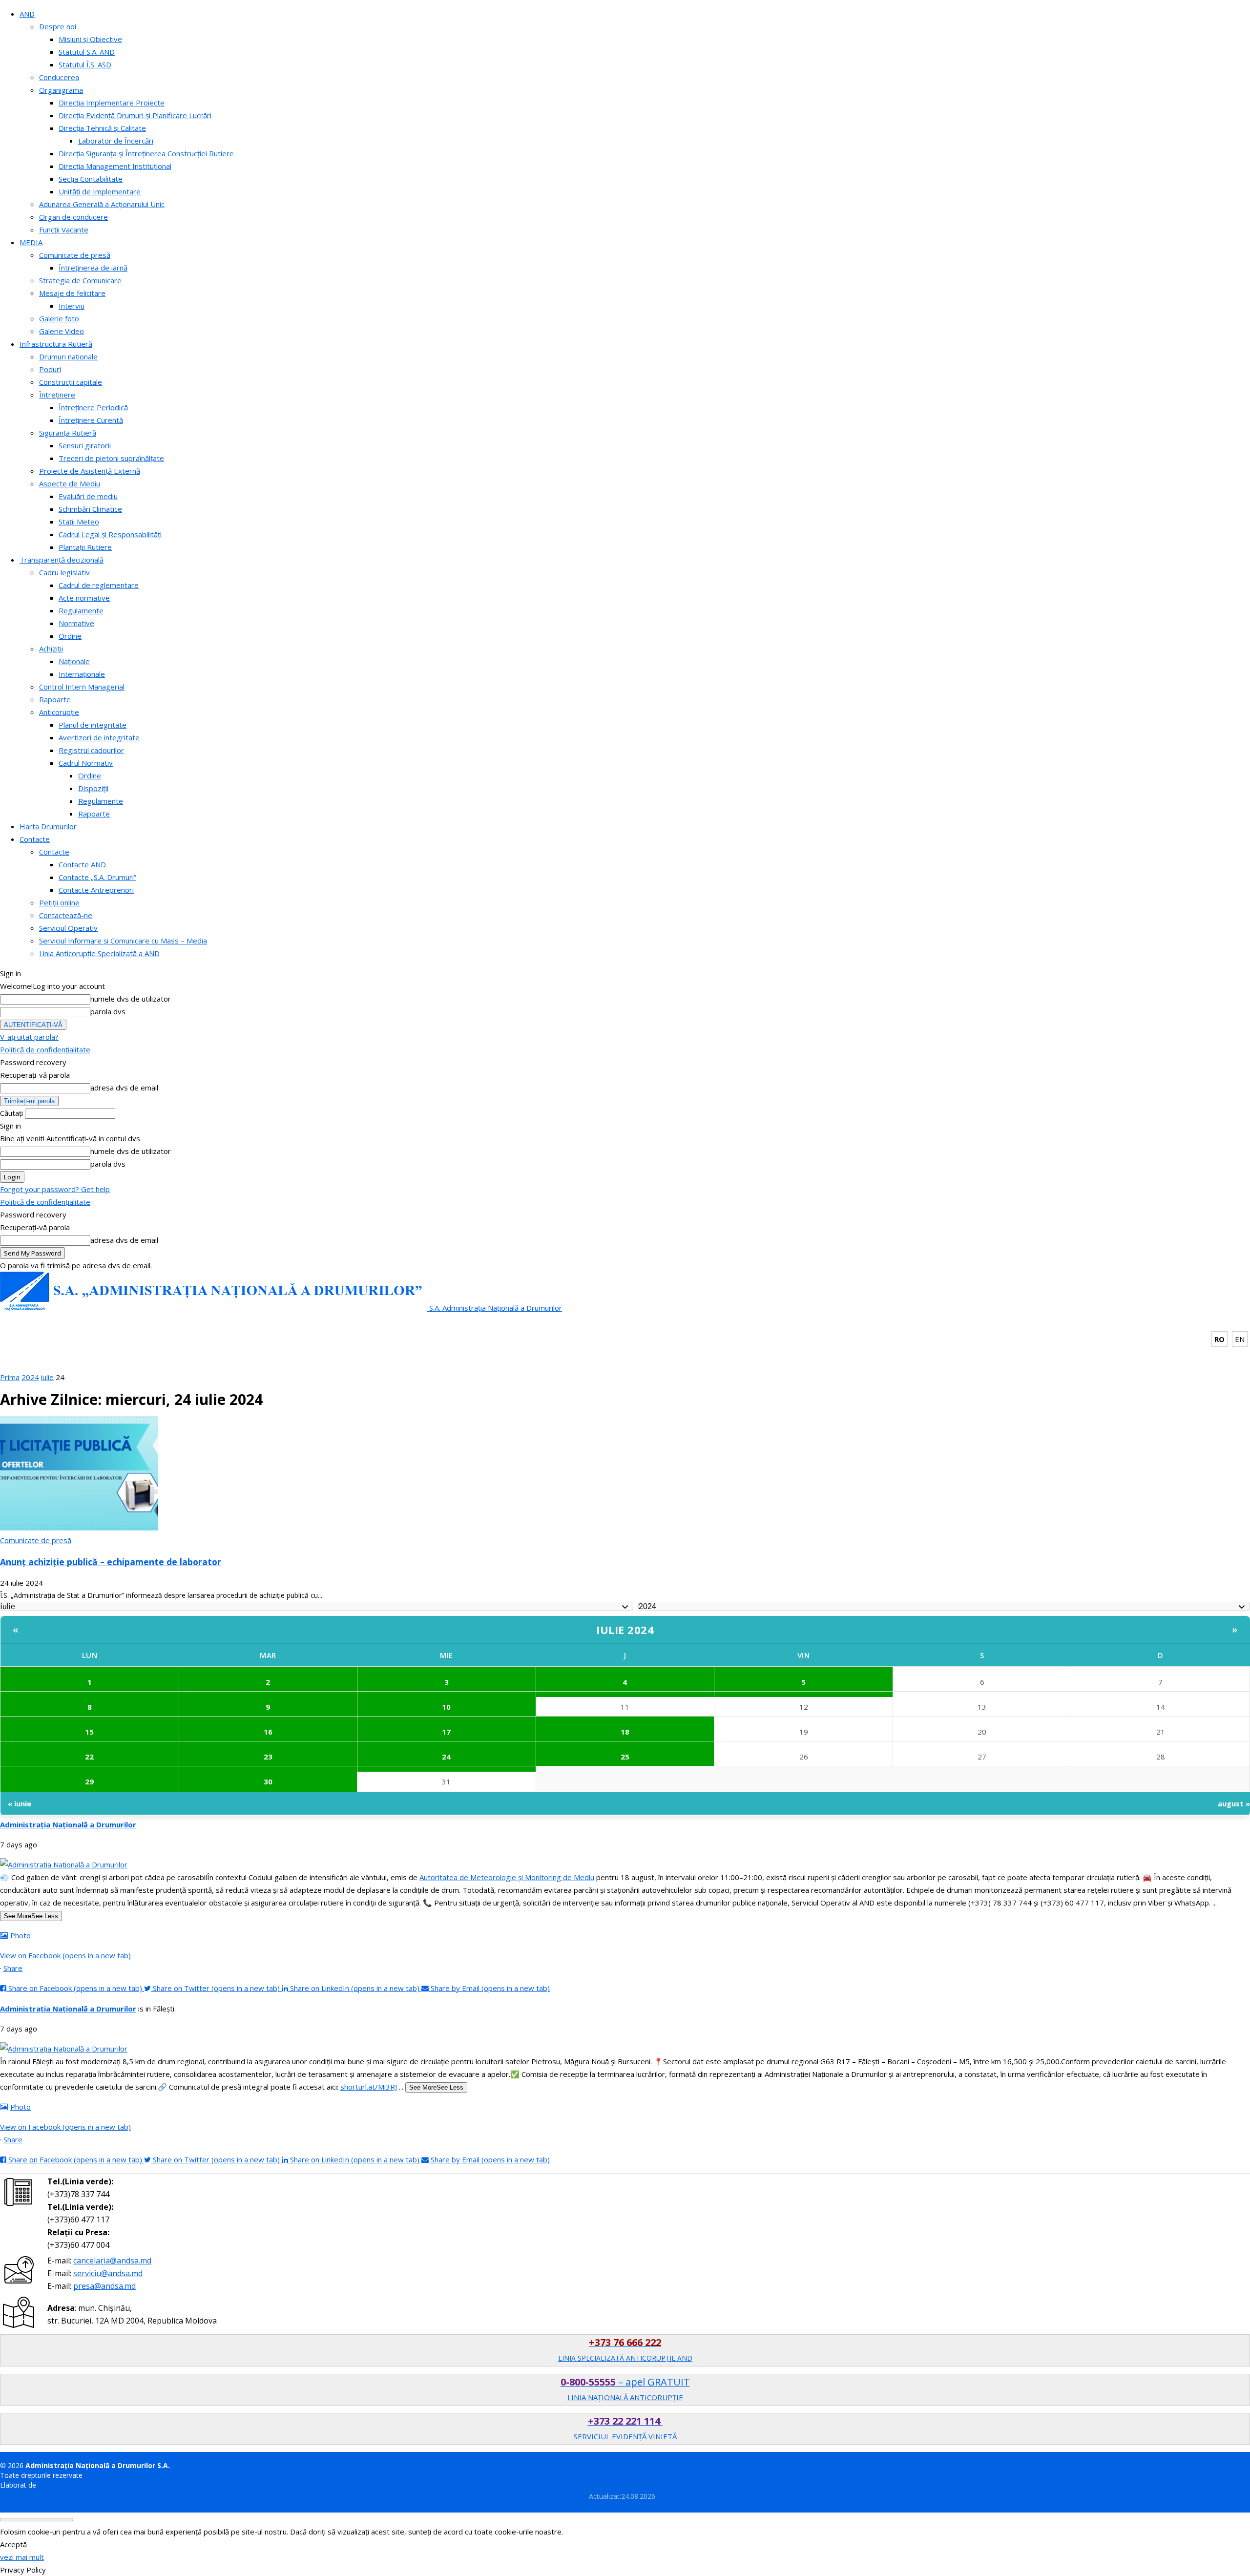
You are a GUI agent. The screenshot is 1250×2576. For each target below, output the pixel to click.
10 (446, 1707)
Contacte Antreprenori (96, 890)
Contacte (35, 839)
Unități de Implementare (100, 191)
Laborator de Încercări (116, 141)
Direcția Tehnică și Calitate (102, 128)
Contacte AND (82, 864)
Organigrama (61, 90)
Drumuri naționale (68, 356)
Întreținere (57, 395)
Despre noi (58, 26)
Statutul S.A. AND (87, 52)
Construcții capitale (71, 382)
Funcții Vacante (64, 230)
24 (446, 1757)
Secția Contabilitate (91, 179)
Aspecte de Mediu (70, 483)
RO (1219, 1339)
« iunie (20, 1803)
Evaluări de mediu (88, 496)
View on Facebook (65, 1955)
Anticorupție (59, 712)
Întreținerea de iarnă (93, 268)
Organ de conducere (73, 217)
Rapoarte (55, 699)
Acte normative (84, 598)
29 (89, 1781)
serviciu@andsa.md (108, 2273)
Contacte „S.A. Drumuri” (97, 877)
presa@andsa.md (104, 2286)
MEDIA (31, 242)
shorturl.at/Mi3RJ (369, 2087)
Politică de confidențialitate (45, 1049)
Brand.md (53, 2485)
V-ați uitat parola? (29, 1037)
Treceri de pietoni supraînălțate (111, 458)
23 (268, 1757)
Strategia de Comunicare (80, 280)
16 (268, 1732)
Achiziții (51, 649)
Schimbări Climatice (90, 509)
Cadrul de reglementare (99, 585)
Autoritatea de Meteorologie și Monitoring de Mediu (507, 1877)
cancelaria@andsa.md (112, 2261)
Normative (76, 623)
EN (1240, 1339)
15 (89, 1732)
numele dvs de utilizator (131, 999)
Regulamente (81, 610)
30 (268, 1781)
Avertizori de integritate (99, 737)
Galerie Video (62, 331)
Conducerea (59, 77)
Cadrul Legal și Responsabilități (110, 534)
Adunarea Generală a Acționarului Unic (102, 204)
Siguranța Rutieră (68, 433)
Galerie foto (59, 318)
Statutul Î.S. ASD (85, 64)
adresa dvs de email (124, 1088)
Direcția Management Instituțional (115, 166)
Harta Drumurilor (48, 826)
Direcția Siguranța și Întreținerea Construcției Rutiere (146, 153)
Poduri (50, 369)
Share (13, 1968)
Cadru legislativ (64, 572)
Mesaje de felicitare (72, 293)
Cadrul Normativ (86, 763)
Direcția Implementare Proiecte (112, 103)
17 (446, 1732)
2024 (30, 1377)
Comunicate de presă (75, 255)
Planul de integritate (93, 725)
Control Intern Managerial (82, 687)
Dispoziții (93, 788)
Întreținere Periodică (93, 407)
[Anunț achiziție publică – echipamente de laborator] (79, 1528)
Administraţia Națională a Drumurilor (68, 1824)
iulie (47, 1377)
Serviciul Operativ (68, 928)
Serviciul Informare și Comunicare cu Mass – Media (123, 941)
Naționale (74, 661)
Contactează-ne (66, 915)
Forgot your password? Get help (55, 1189)
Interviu (72, 306)
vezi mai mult (22, 2557)
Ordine (70, 636)
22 (89, 1757)
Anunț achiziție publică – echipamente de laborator (111, 1562)
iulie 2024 (625, 1630)
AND (27, 14)
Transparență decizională (62, 560)
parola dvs (108, 1011)
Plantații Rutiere (85, 547)
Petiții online (59, 902)
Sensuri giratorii (85, 445)
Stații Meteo (79, 522)
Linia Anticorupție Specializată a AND (99, 953)
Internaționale (82, 674)
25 (625, 1757)
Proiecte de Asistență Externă (90, 471)
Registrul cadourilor (91, 750)
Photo (21, 1935)
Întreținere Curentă (91, 420)
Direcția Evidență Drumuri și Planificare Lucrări (135, 115)
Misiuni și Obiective (90, 39)
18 (625, 1732)
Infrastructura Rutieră (56, 344)
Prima (10, 1377)
